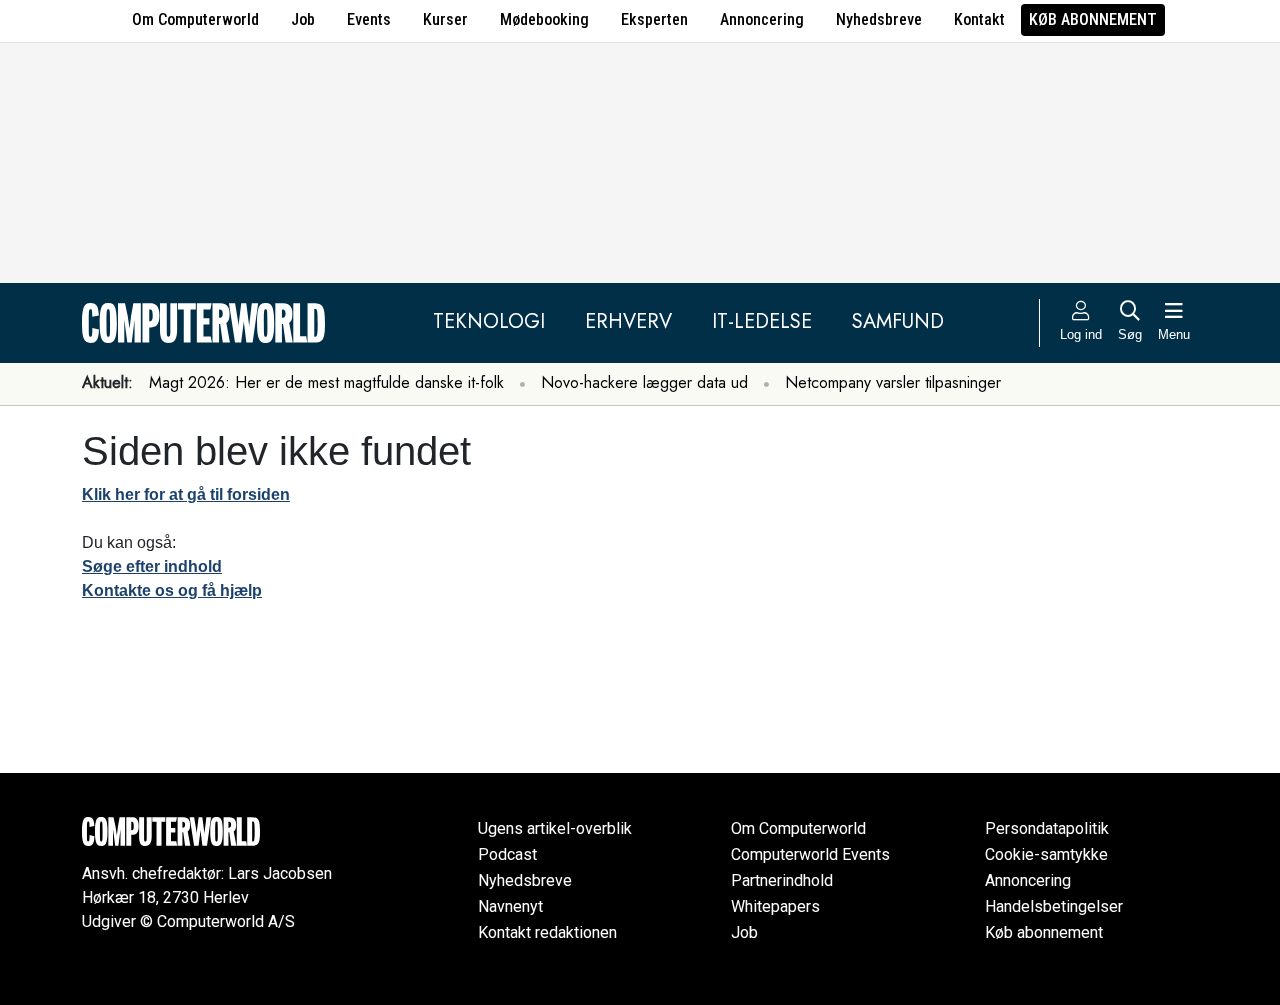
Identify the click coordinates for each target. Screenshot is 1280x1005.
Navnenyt (510, 906)
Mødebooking (544, 19)
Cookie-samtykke (1046, 854)
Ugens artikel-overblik (555, 828)
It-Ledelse (762, 321)
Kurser (445, 19)
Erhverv (628, 321)
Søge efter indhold (152, 566)
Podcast (507, 854)
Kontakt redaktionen (547, 932)
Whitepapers (775, 906)
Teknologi (489, 321)
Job (303, 19)
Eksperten (654, 19)
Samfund (898, 321)
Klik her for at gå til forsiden (186, 494)
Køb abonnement (1093, 19)
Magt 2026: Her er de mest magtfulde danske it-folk (326, 382)
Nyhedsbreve (879, 19)
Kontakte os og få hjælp (172, 590)
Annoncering (762, 19)
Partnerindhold (782, 880)
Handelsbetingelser (1054, 906)
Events (369, 19)
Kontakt (979, 19)
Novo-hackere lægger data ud (644, 382)
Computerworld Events (810, 854)
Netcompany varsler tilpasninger (893, 382)
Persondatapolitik (1047, 828)
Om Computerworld (195, 19)
